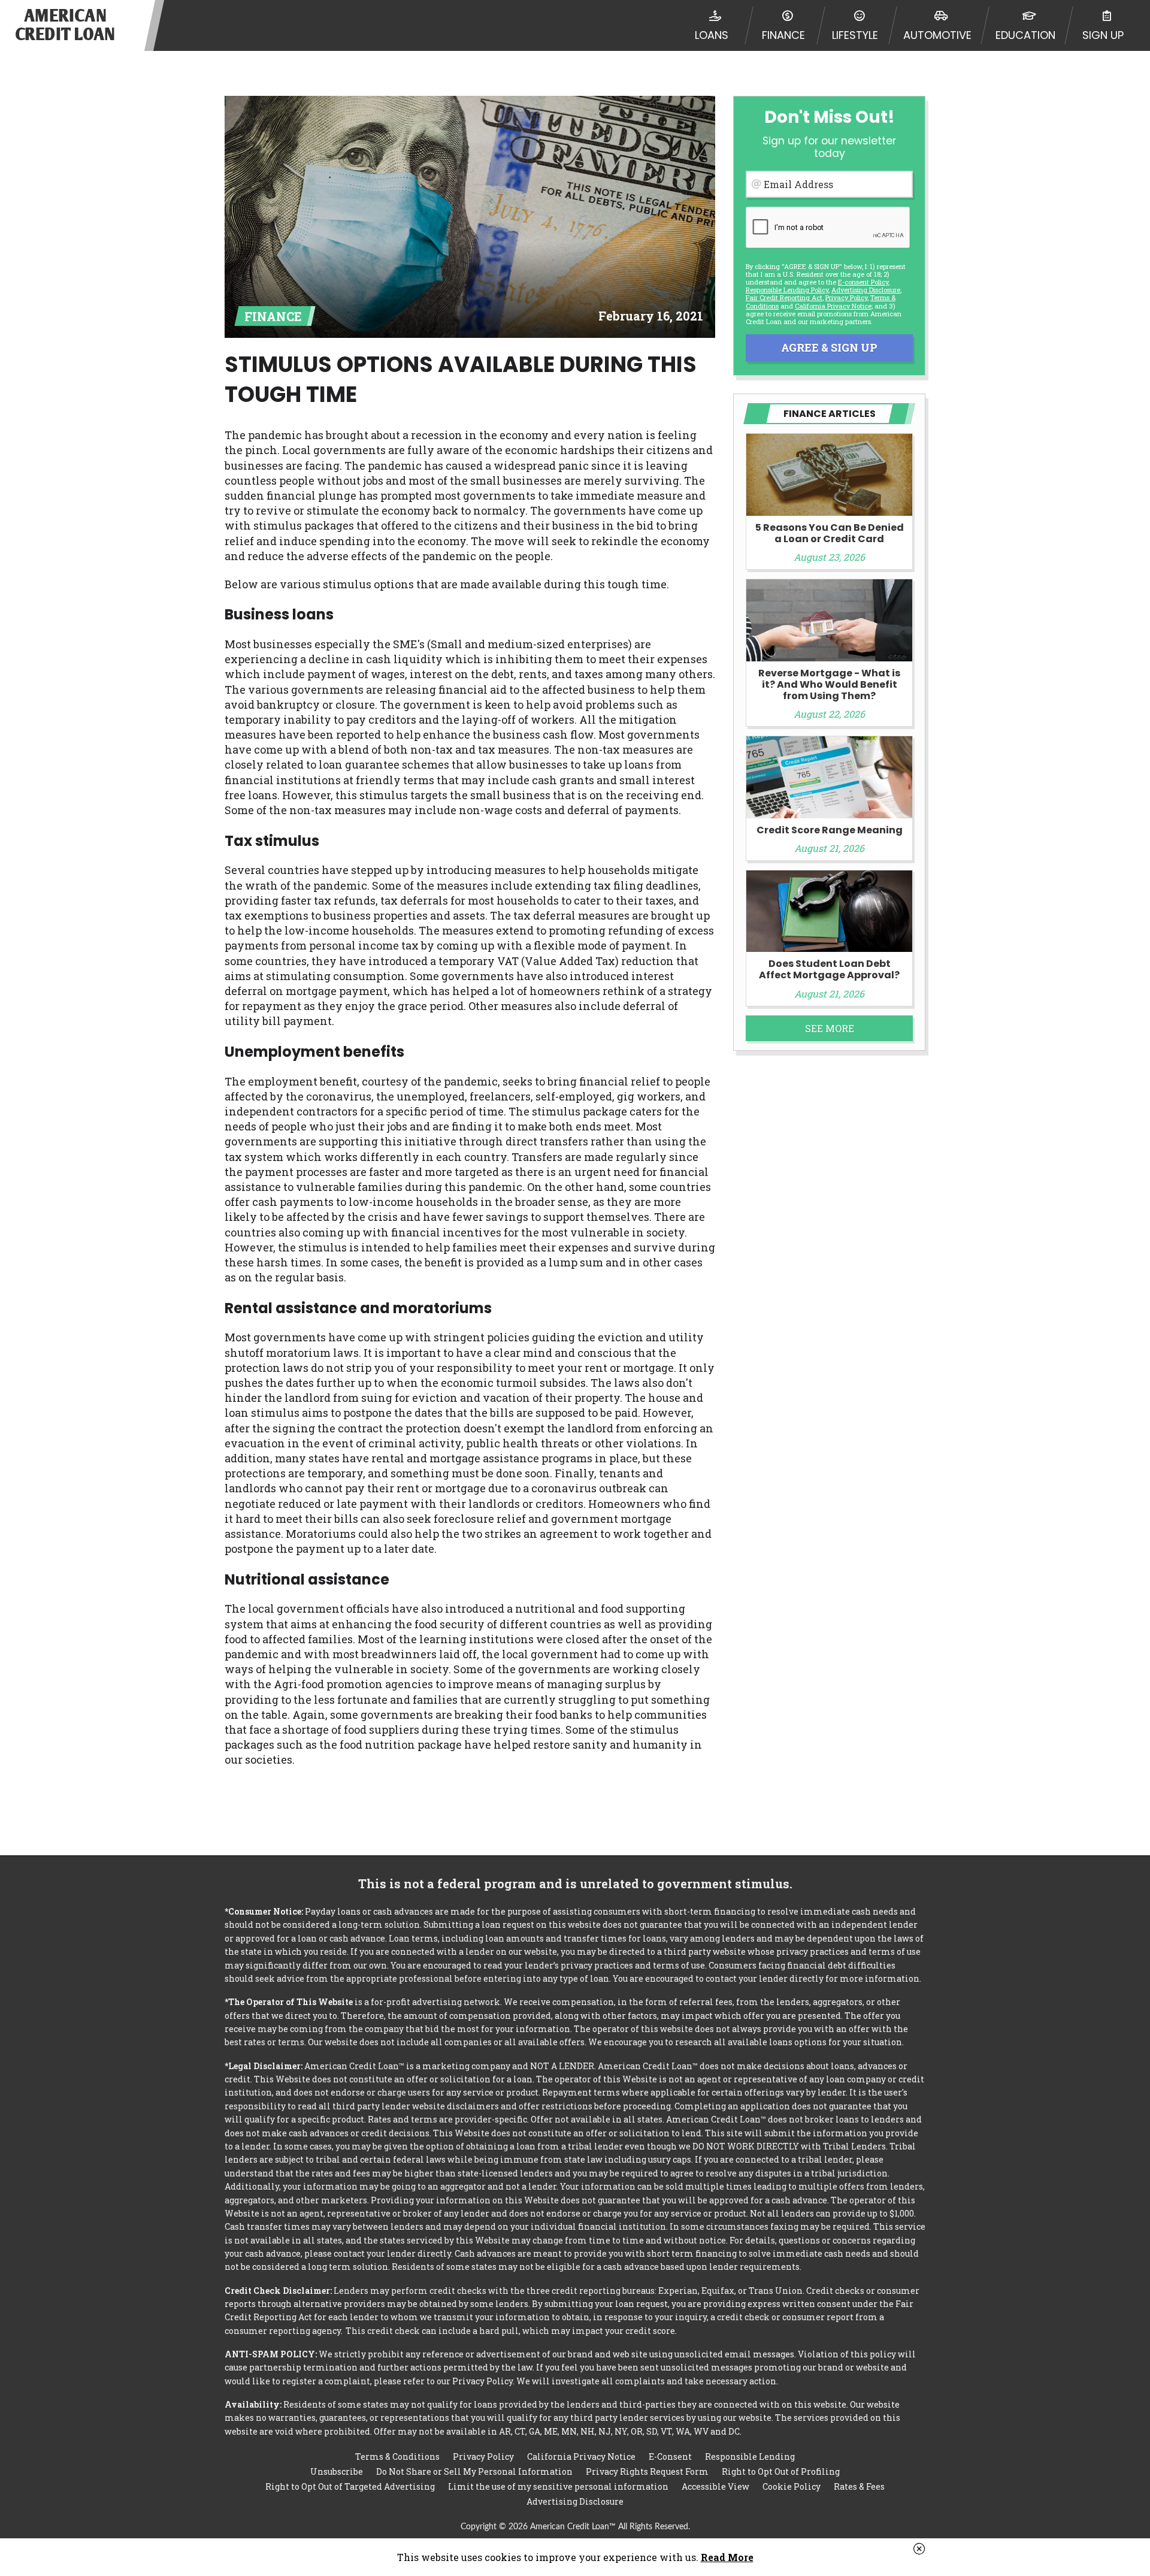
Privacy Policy (846, 297)
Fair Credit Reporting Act (784, 297)
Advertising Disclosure (575, 2501)
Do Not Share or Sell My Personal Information (474, 2471)
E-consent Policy (863, 282)
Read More (727, 2557)
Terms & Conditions (397, 2456)
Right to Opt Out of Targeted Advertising (350, 2486)
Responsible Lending (750, 2456)
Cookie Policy (792, 2486)
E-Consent (670, 2456)
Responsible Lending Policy (787, 290)
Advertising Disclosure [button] (866, 290)
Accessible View (715, 2486)
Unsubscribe (337, 2471)
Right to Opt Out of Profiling (781, 2471)
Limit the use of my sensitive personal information (558, 2486)
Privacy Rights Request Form (647, 2471)
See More (830, 1028)
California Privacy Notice (833, 306)
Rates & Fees (859, 2486)
